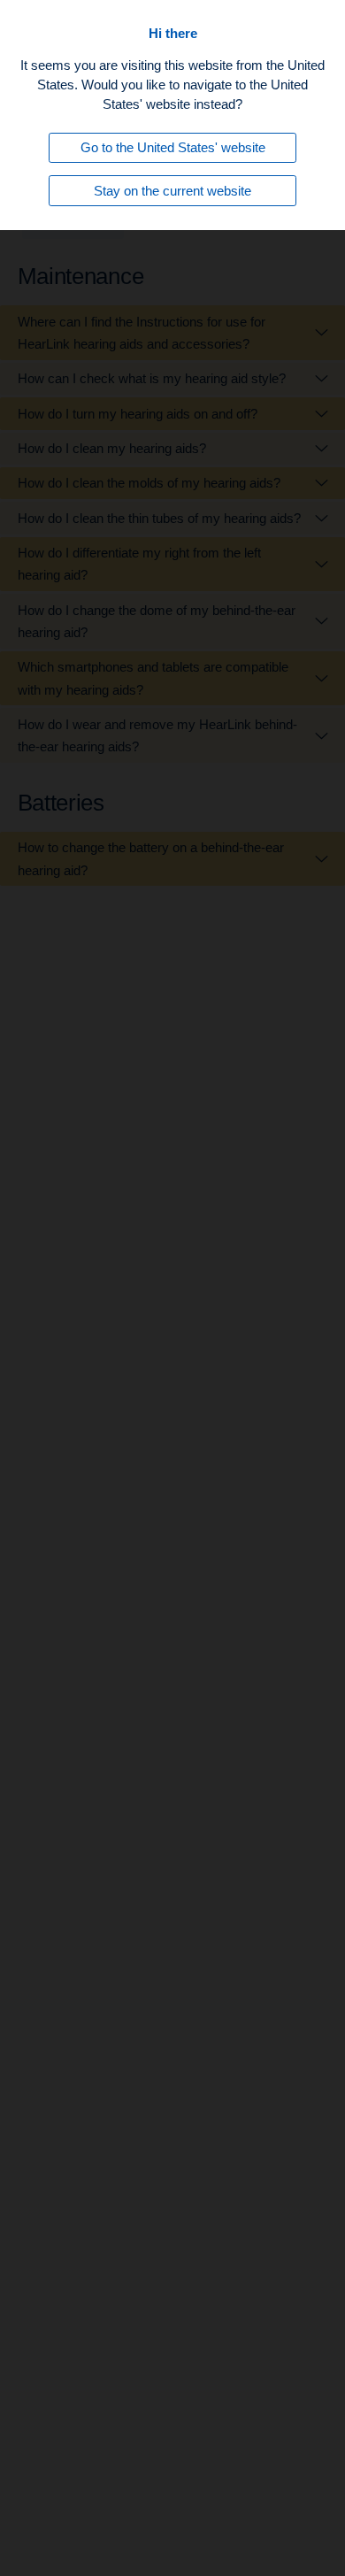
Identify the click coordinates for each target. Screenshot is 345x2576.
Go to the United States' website (173, 147)
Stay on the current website (172, 191)
